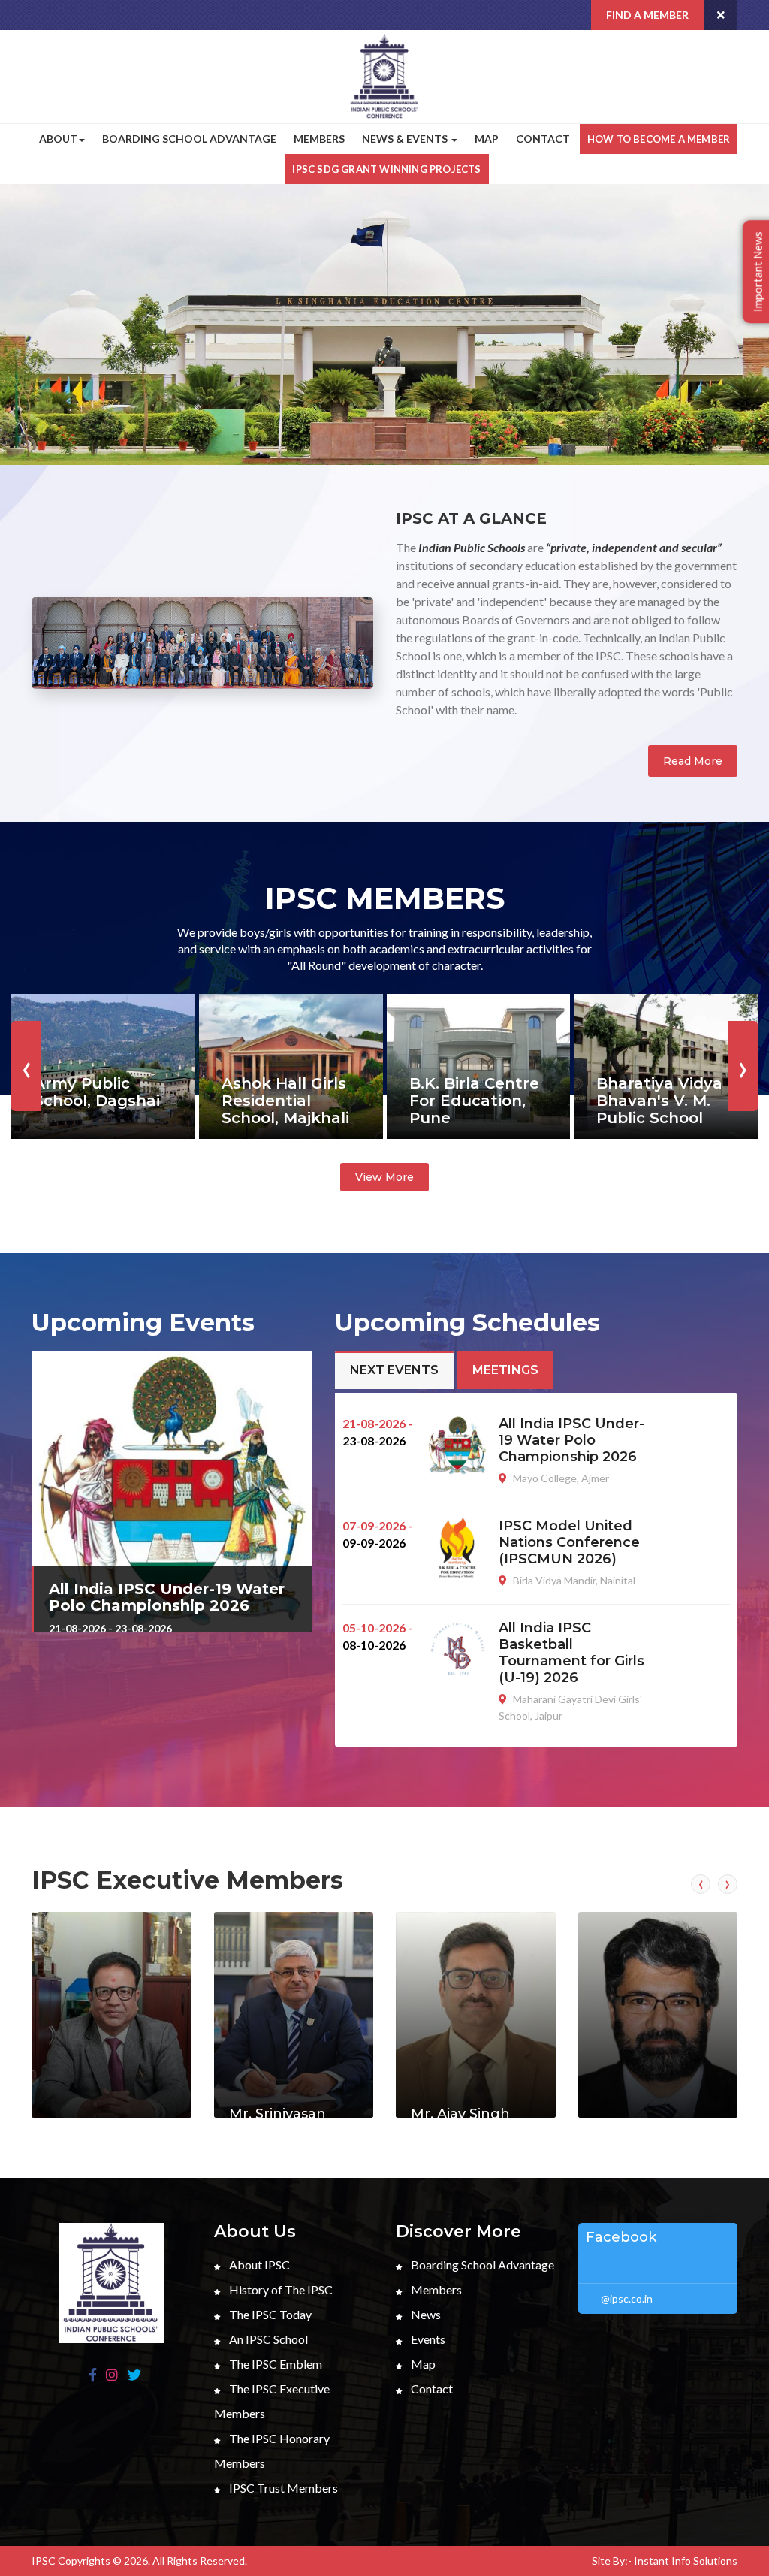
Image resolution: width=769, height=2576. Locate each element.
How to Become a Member (659, 139)
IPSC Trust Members (282, 2488)
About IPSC (258, 2265)
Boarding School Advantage (189, 139)
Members (319, 139)
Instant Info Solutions (686, 2561)
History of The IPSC (280, 2289)
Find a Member (647, 15)
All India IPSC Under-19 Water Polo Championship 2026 (167, 1597)
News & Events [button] (406, 139)
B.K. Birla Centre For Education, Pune (474, 1101)
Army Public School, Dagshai (97, 1092)
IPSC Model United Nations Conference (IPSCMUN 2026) (569, 1542)
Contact (543, 139)
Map (487, 139)
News (425, 2314)
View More (384, 1177)
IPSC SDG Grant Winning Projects (386, 169)
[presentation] (26, 340)
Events (427, 2339)
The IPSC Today (269, 2314)
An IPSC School (267, 2339)
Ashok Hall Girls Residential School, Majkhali (285, 1101)
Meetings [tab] (505, 1370)
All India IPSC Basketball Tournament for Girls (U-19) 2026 (571, 1653)
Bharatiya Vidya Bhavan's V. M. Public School (659, 1101)
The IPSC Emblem (274, 2364)
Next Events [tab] (394, 1370)
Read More (693, 761)
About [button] (58, 139)
